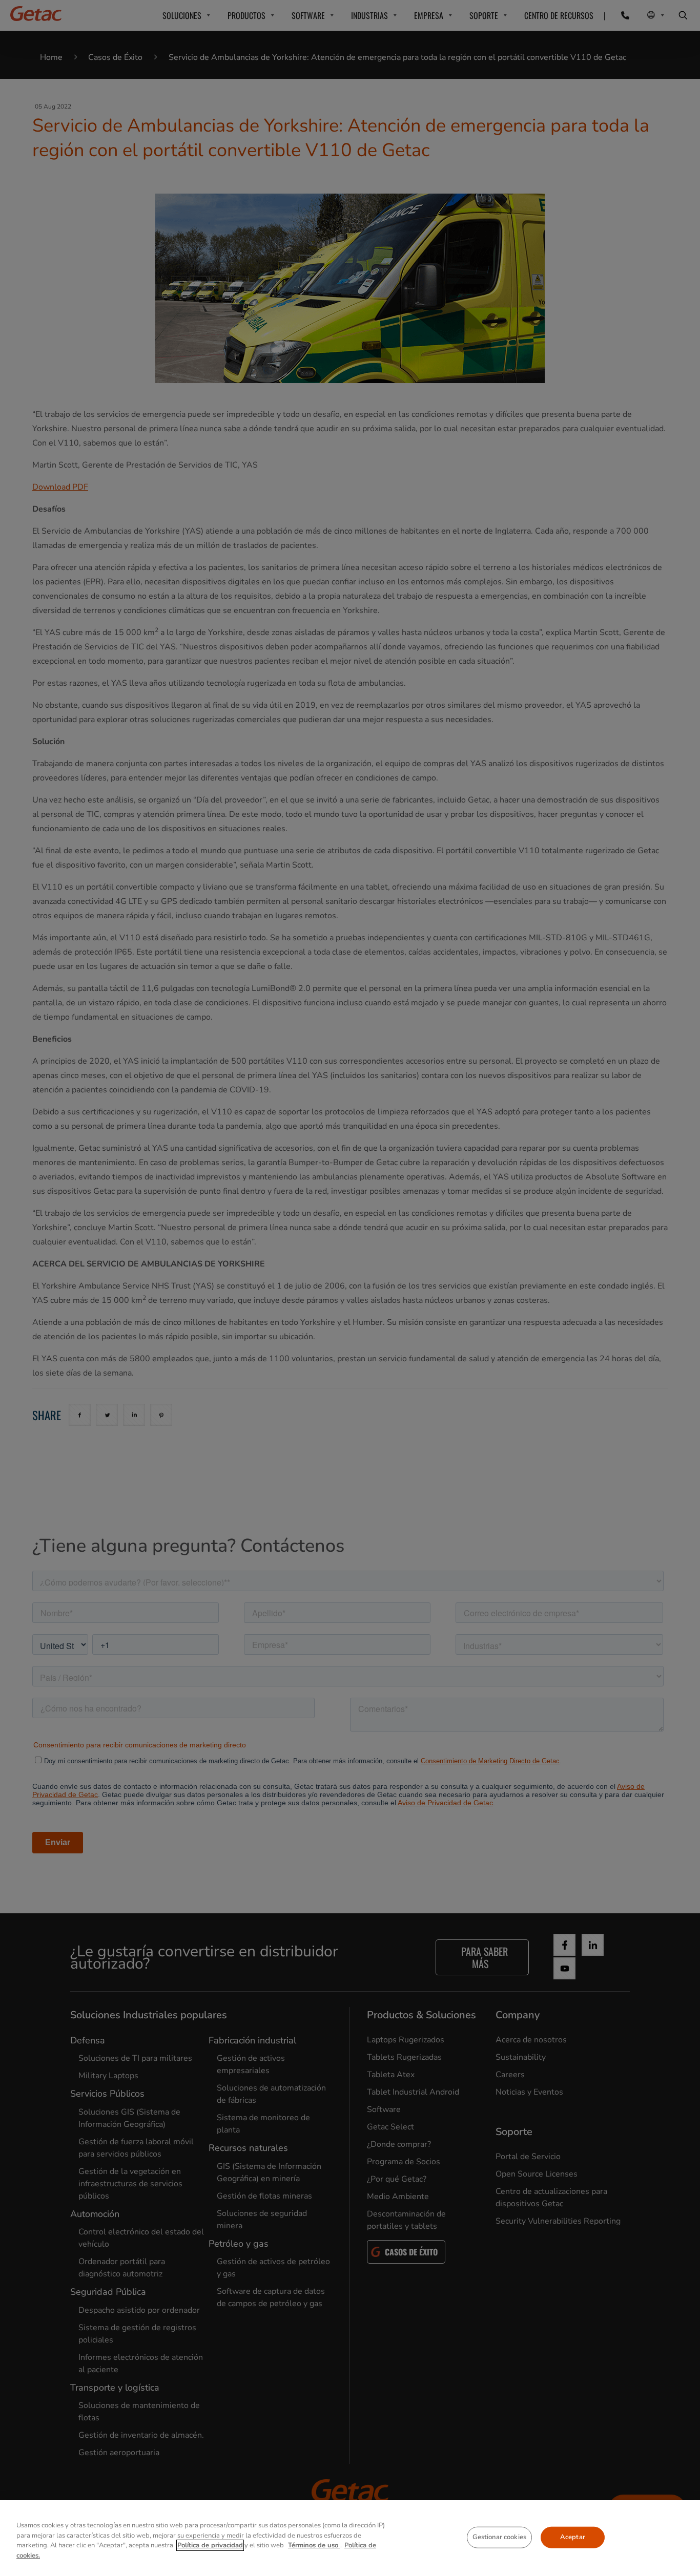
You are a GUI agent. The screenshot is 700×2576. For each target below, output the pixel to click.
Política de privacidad (210, 2545)
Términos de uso (314, 2545)
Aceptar (573, 2537)
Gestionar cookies (499, 2537)
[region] (350, 2538)
